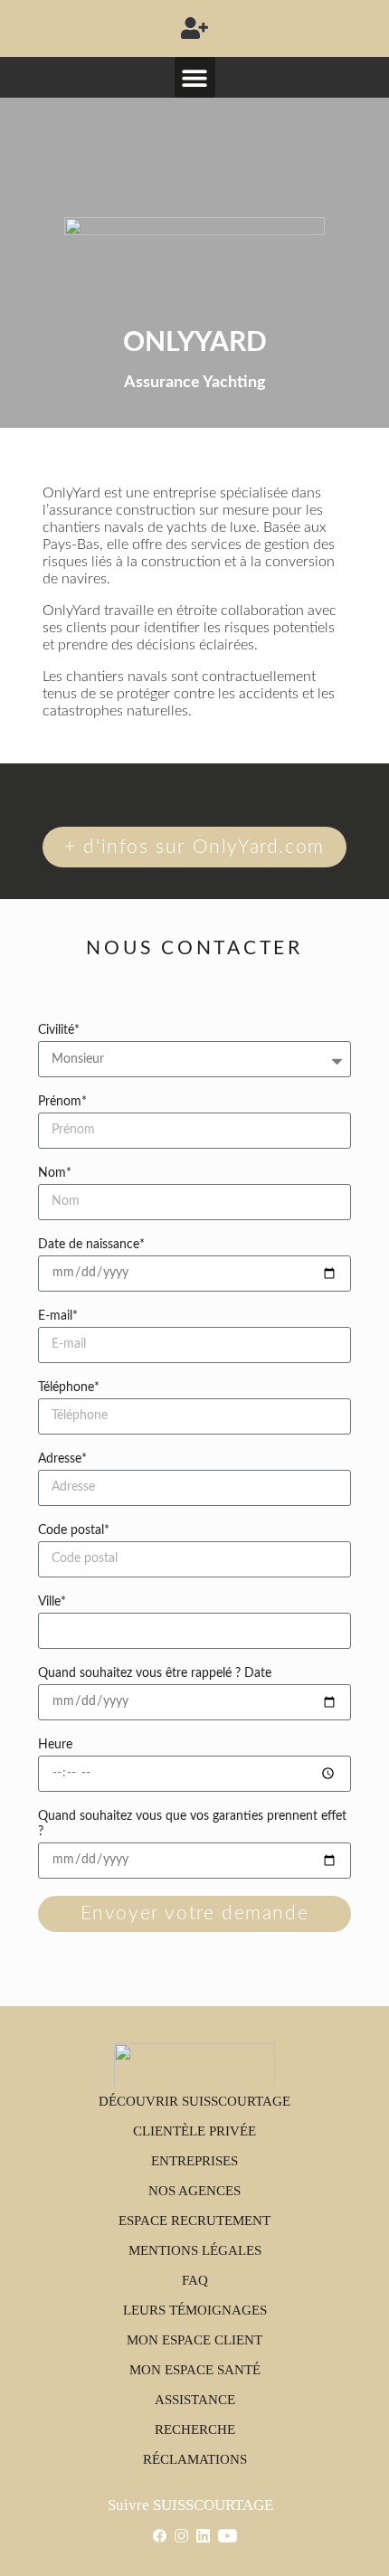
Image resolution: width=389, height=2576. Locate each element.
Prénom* (62, 1102)
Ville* (52, 1602)
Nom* (55, 1173)
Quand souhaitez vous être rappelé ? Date (155, 1673)
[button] (195, 28)
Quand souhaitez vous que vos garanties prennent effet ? (192, 1824)
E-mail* (58, 1316)
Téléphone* (69, 1387)
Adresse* (62, 1459)
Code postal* (74, 1530)
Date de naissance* (91, 1245)
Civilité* (59, 1030)
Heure (55, 1745)
